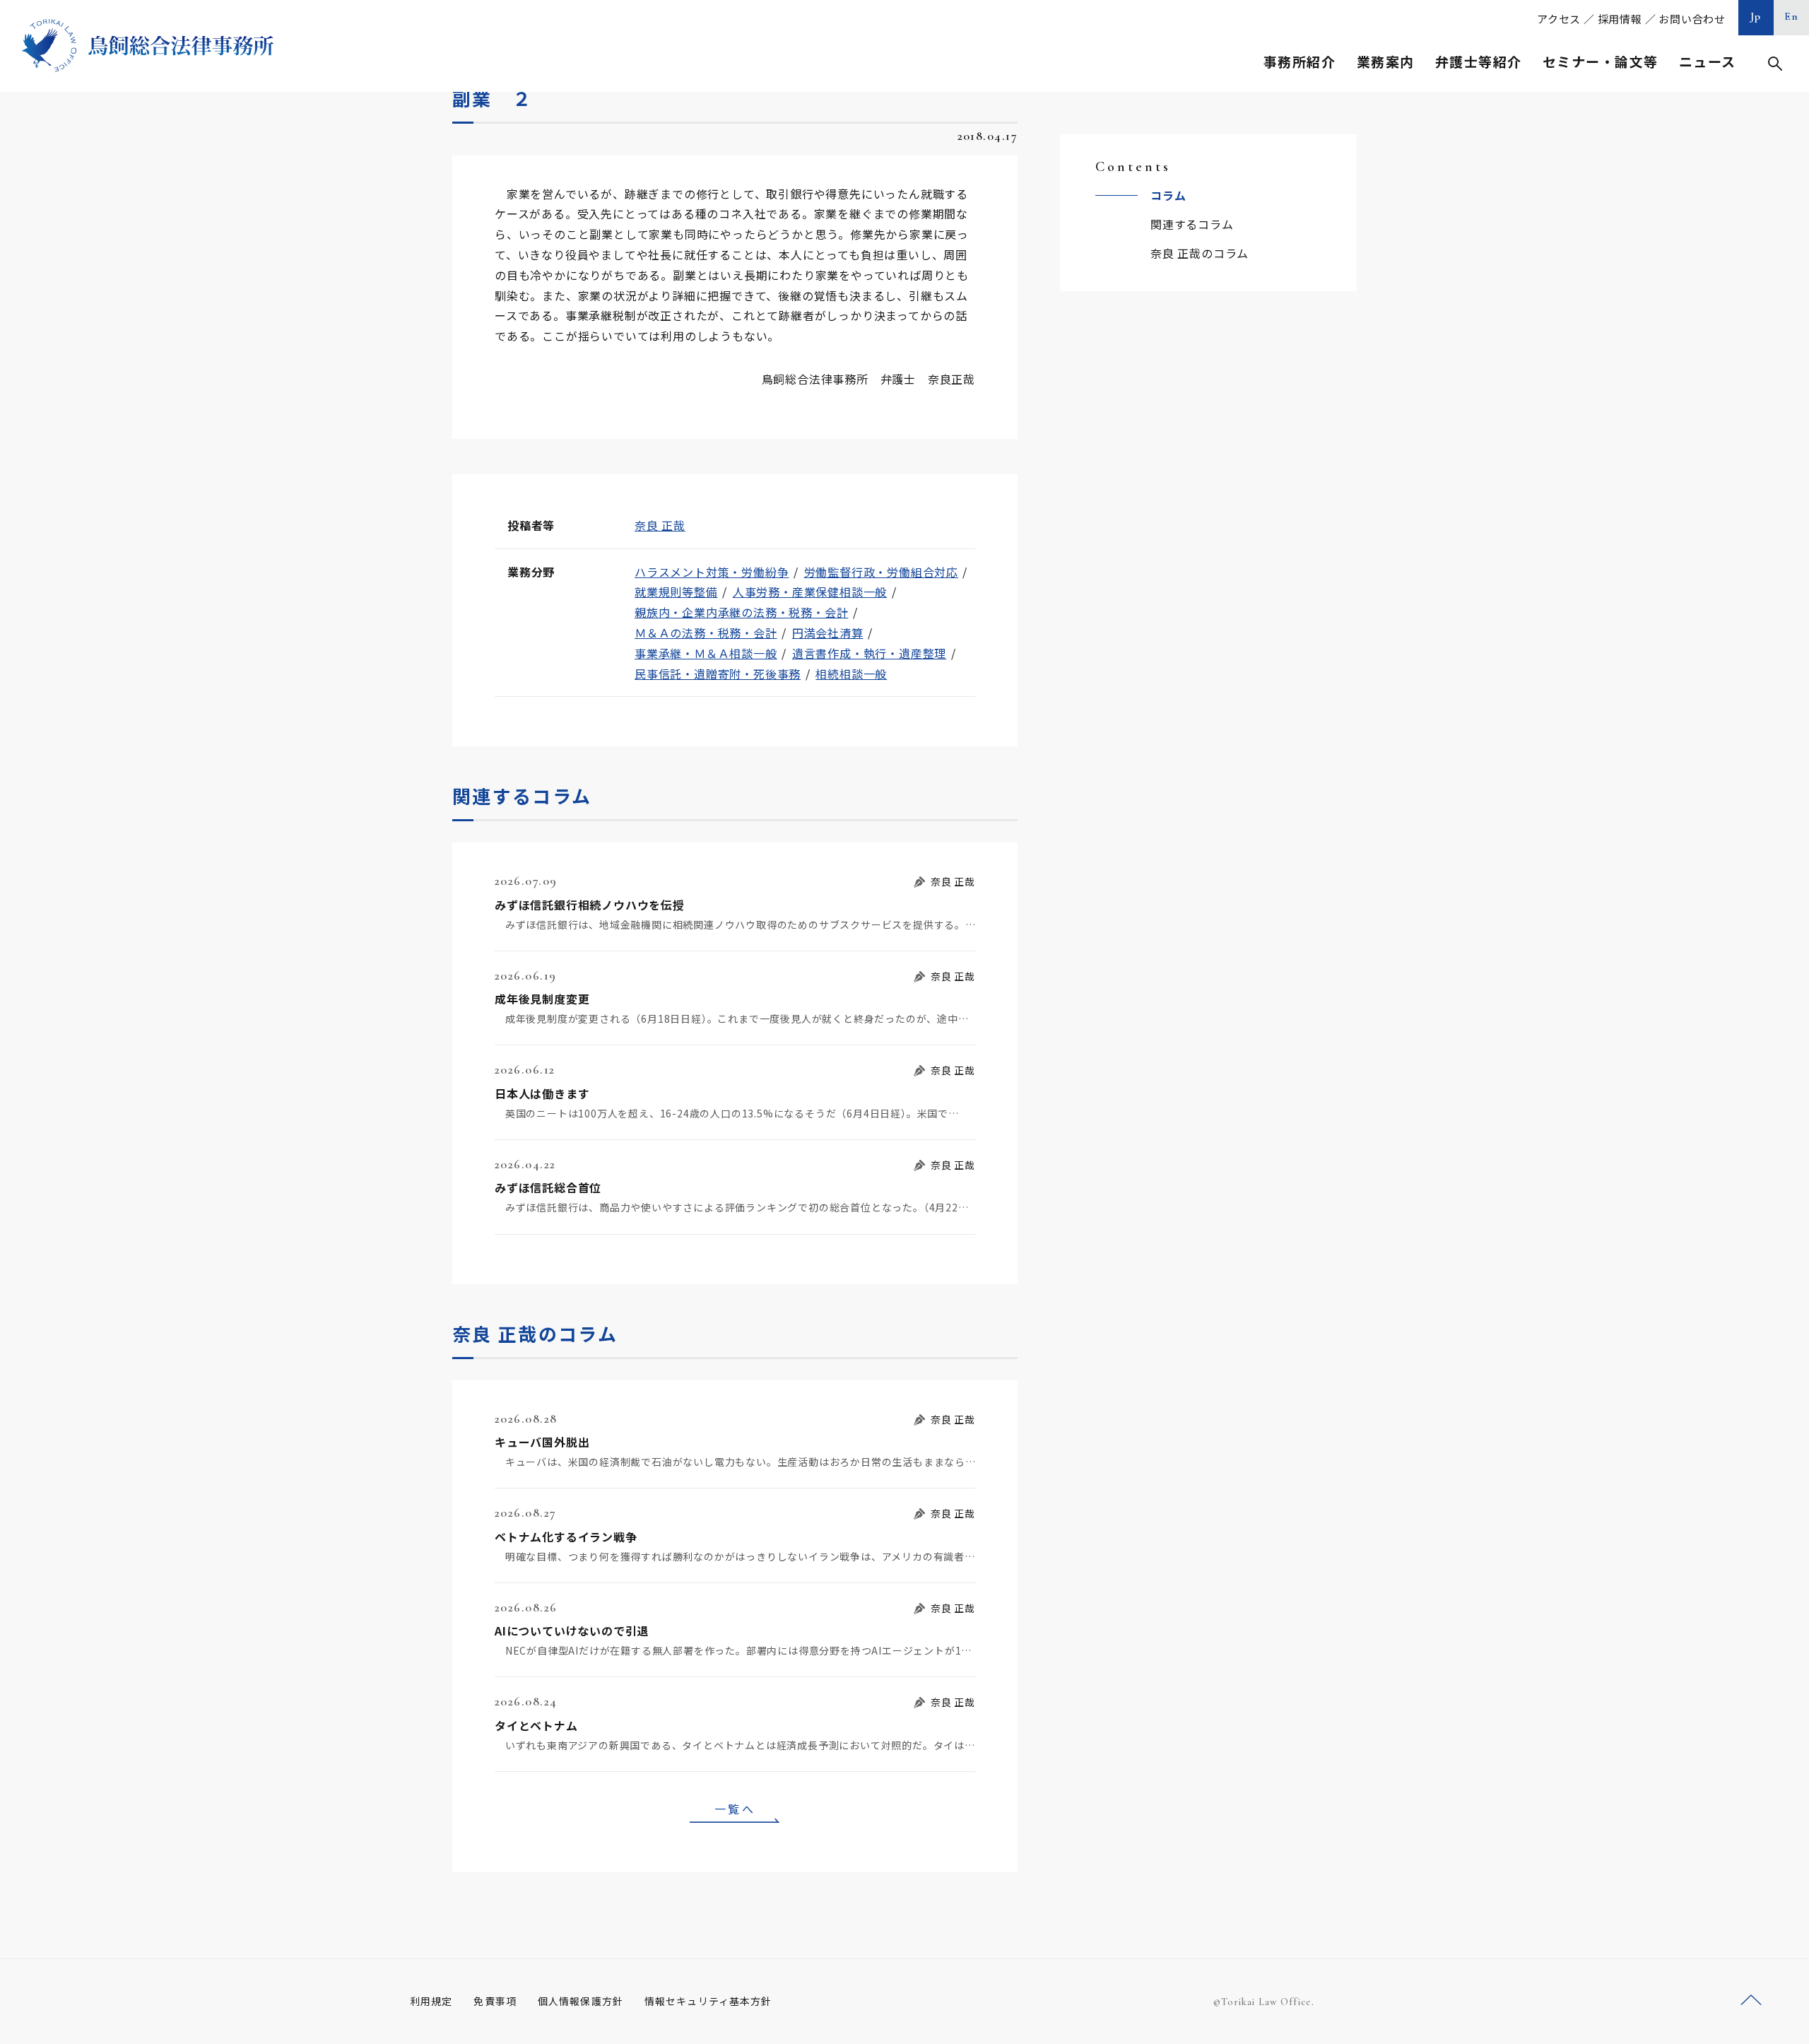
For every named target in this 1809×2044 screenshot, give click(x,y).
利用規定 (431, 2001)
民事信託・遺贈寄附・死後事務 (718, 674)
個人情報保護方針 (581, 2001)
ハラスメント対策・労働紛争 (712, 572)
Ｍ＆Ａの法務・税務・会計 (706, 633)
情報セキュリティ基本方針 (708, 2001)
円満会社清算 (828, 633)
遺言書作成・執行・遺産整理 (869, 653)
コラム (1168, 195)
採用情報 (1620, 19)
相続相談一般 (851, 674)
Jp (1756, 16)
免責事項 (495, 2001)
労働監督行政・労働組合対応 (881, 572)
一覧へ (735, 1809)
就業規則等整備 (676, 592)
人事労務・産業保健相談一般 (810, 592)
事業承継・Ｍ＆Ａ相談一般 (706, 653)
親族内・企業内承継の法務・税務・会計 (741, 612)
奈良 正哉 (660, 525)
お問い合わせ (1692, 19)
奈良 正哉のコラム (1200, 253)
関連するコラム (1192, 224)
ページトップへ (1751, 2001)
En (1792, 16)
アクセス (1559, 19)
